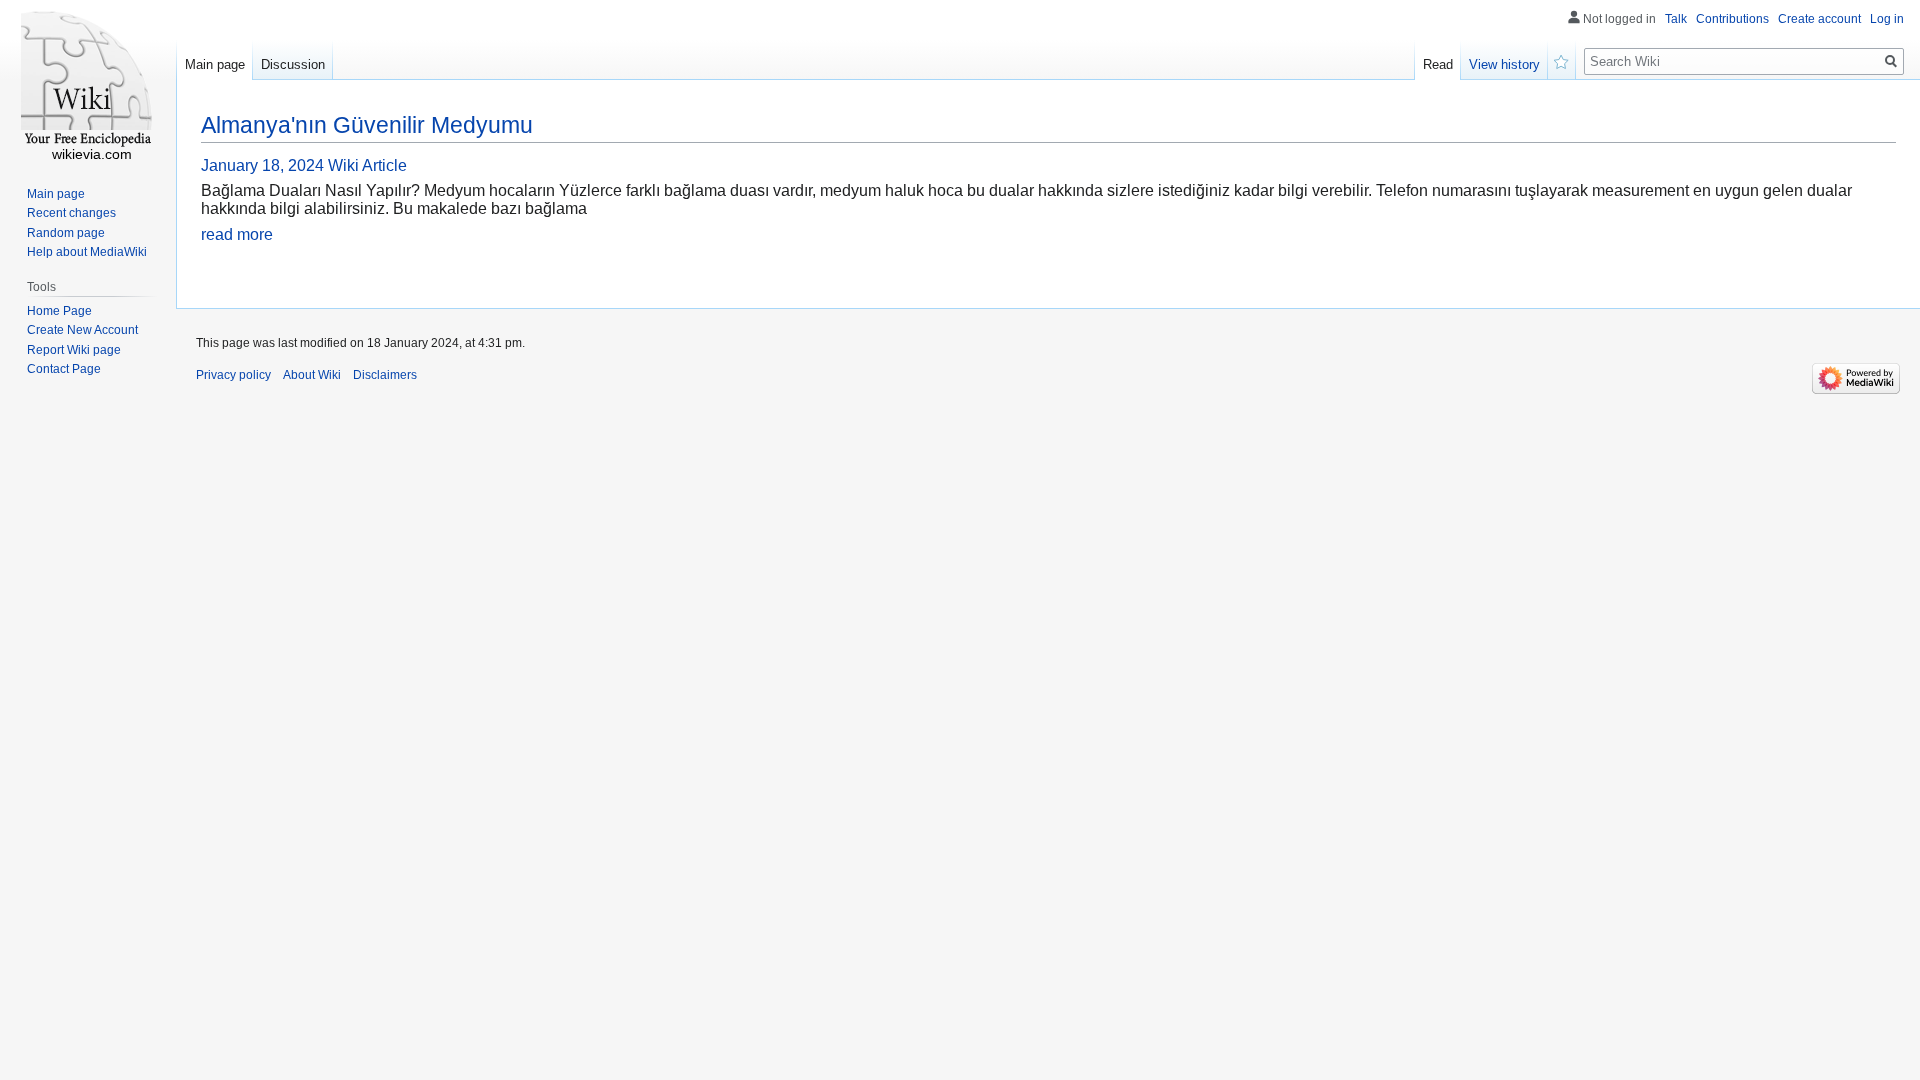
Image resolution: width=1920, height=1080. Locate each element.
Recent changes (71, 213)
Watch (1562, 60)
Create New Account (82, 330)
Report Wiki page (74, 350)
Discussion (293, 64)
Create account (1819, 19)
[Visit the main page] (88, 80)
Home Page (59, 311)
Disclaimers (385, 375)
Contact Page (64, 369)
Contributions (1732, 19)
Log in (1887, 19)
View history (1504, 64)
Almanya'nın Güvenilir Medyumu (367, 125)
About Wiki (312, 375)
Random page (66, 233)
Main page (215, 64)
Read (1438, 64)
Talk (1676, 19)
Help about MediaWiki (87, 252)
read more (237, 234)
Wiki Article (367, 165)
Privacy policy (233, 375)
